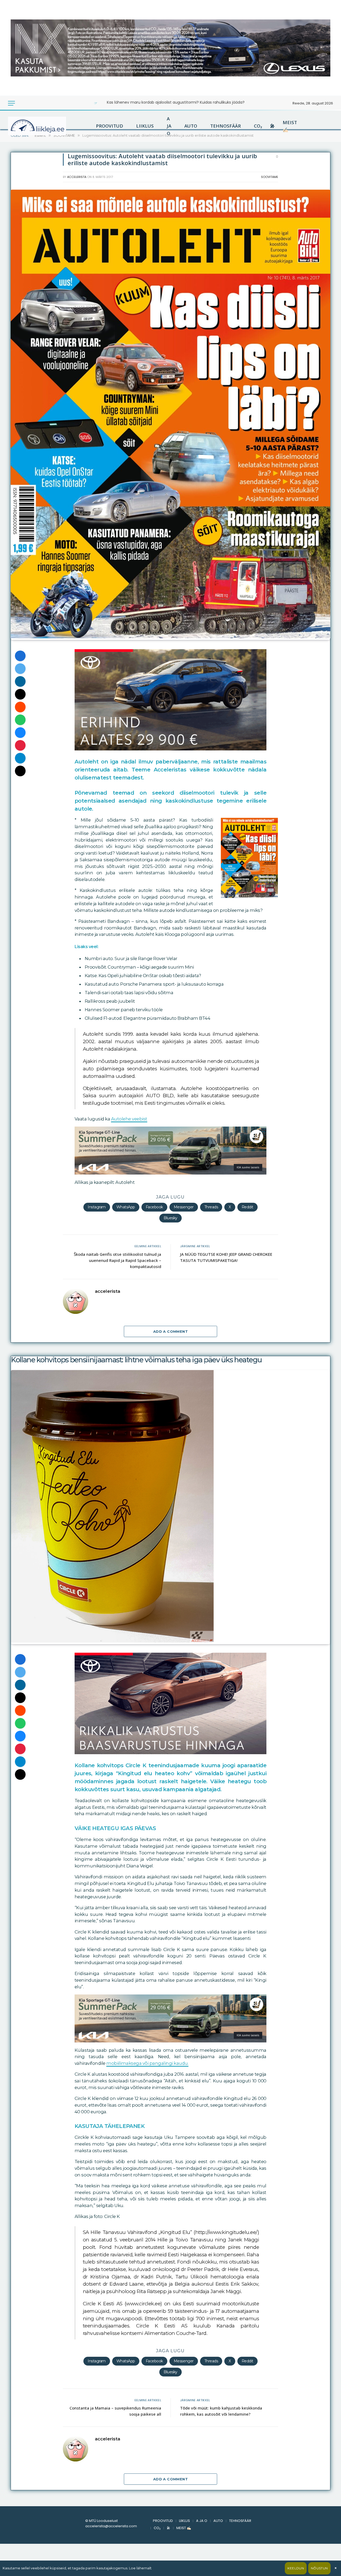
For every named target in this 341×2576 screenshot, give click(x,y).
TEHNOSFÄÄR (226, 126)
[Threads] (20, 771)
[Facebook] (20, 656)
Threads (211, 1207)
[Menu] (11, 103)
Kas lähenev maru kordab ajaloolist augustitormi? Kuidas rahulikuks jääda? (176, 102)
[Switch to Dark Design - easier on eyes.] (22, 103)
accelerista (77, 177)
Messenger (184, 1207)
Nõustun (319, 2568)
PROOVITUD (109, 126)
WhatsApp (126, 1207)
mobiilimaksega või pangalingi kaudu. (147, 2063)
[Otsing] (29, 103)
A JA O (169, 126)
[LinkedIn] (20, 681)
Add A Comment (170, 1331)
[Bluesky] (20, 733)
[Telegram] (20, 758)
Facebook (154, 1207)
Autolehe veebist (129, 1119)
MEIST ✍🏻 (290, 126)
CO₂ (258, 126)
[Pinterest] (20, 745)
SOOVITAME (270, 177)
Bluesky (170, 1218)
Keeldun (296, 2568)
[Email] (20, 694)
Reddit (247, 1207)
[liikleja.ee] (48, 126)
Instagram (97, 1207)
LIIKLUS (145, 126)
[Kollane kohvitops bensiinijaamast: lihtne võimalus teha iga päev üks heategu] (112, 1641)
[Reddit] (20, 707)
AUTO (191, 126)
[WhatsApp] (20, 720)
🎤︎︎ (272, 126)
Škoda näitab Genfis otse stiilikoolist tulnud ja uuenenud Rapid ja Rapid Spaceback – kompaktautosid (117, 1260)
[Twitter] (20, 669)
